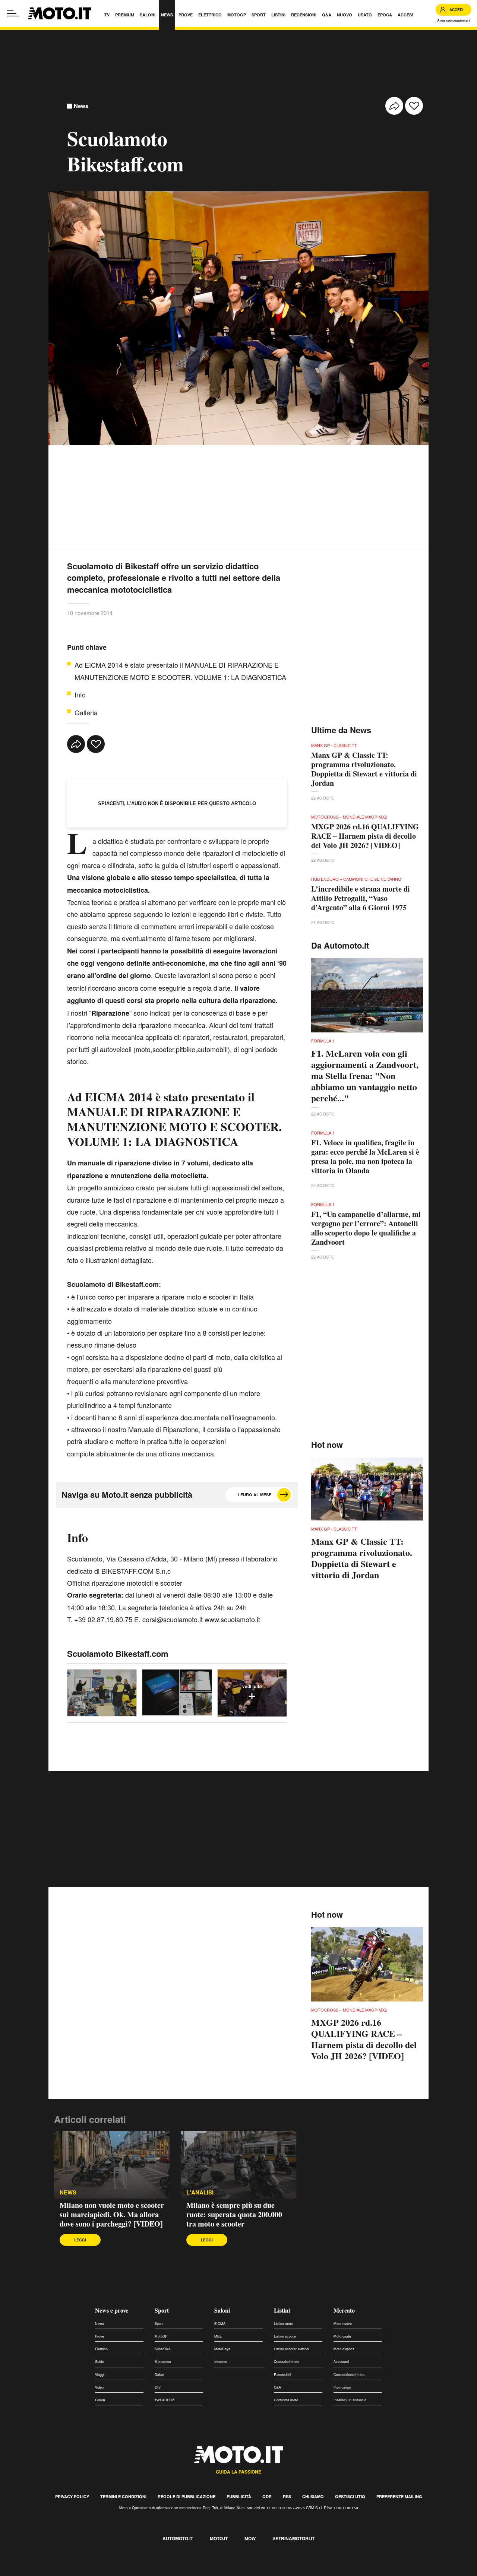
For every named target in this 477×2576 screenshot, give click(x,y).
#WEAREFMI (165, 2400)
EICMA (220, 2324)
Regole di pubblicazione (187, 2496)
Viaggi (100, 2375)
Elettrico (101, 2349)
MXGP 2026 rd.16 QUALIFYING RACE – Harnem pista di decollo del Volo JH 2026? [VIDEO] (365, 836)
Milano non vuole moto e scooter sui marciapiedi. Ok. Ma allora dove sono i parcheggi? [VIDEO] (112, 2214)
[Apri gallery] (102, 1693)
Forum (100, 2400)
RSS (287, 2496)
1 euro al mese (254, 1495)
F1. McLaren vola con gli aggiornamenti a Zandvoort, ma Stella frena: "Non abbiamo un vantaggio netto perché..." (365, 1076)
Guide (99, 2362)
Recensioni (282, 2375)
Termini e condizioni (123, 2496)
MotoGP (161, 2336)
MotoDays (222, 2349)
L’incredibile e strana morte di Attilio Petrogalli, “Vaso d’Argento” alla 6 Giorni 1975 (361, 898)
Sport (162, 2310)
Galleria (86, 712)
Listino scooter (285, 2336)
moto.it (219, 2538)
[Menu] (13, 13)
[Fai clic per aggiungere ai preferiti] (414, 106)
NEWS (68, 2192)
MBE (218, 2336)
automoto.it (178, 2538)
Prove (99, 2336)
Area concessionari (454, 20)
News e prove (112, 2310)
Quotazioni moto (287, 2362)
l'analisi (200, 2192)
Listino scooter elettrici (291, 2349)
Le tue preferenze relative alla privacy (116, 2563)
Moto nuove (343, 2324)
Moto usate (342, 2336)
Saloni (222, 2310)
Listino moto (283, 2324)
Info (80, 694)
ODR (267, 2496)
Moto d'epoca (344, 2349)
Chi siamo (313, 2496)
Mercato (344, 2310)
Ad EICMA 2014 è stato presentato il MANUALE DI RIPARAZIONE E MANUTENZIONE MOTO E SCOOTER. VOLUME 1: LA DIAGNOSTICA (180, 671)
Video (99, 2387)
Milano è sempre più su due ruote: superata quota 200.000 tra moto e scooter (234, 2214)
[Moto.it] (60, 13)
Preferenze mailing (399, 2496)
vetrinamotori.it (293, 2538)
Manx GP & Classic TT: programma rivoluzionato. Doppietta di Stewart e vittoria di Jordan (364, 769)
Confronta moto (286, 2400)
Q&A (277, 2387)
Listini (282, 2310)
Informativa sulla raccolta (33, 2563)
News (81, 106)
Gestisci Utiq (350, 2496)
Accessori (341, 2362)
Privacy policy (72, 2496)
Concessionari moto (349, 2375)
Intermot (221, 2362)
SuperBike (162, 2349)
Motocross (163, 2362)
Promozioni (342, 2387)
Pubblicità (239, 2496)
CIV (158, 2387)
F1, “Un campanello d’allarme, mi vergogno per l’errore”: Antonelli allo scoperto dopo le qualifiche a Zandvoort (366, 1228)
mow (250, 2538)
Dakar (159, 2375)
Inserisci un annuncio (350, 2400)
